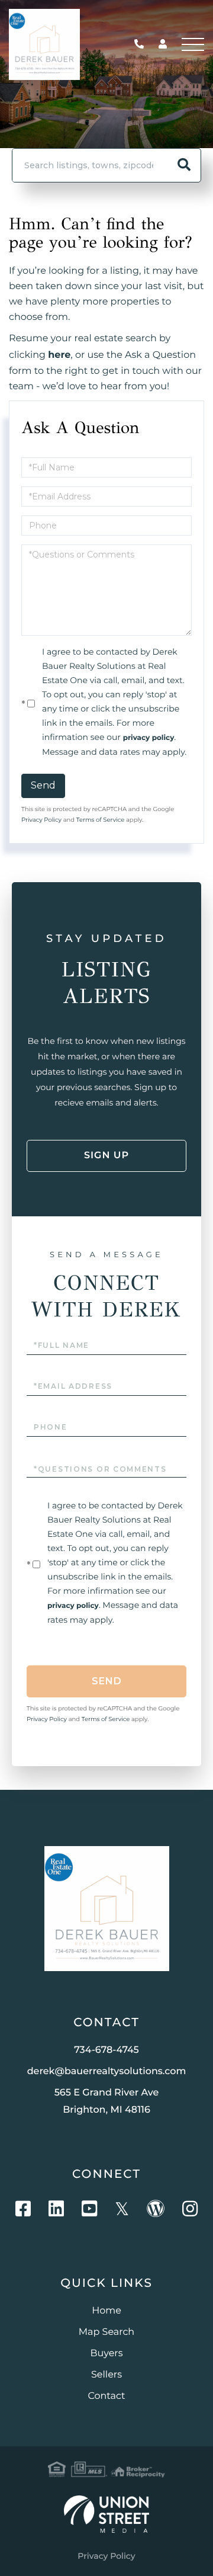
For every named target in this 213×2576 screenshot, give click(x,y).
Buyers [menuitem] (106, 2354)
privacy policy (149, 738)
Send (43, 785)
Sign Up (106, 1156)
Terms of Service (101, 820)
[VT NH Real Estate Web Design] (106, 2514)
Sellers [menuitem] (106, 2375)
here (59, 355)
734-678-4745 (142, 45)
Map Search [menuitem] (106, 2332)
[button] (184, 165)
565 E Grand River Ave (107, 2101)
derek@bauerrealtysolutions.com (107, 2072)
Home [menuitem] (106, 2311)
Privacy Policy (41, 820)
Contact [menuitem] (106, 2396)
